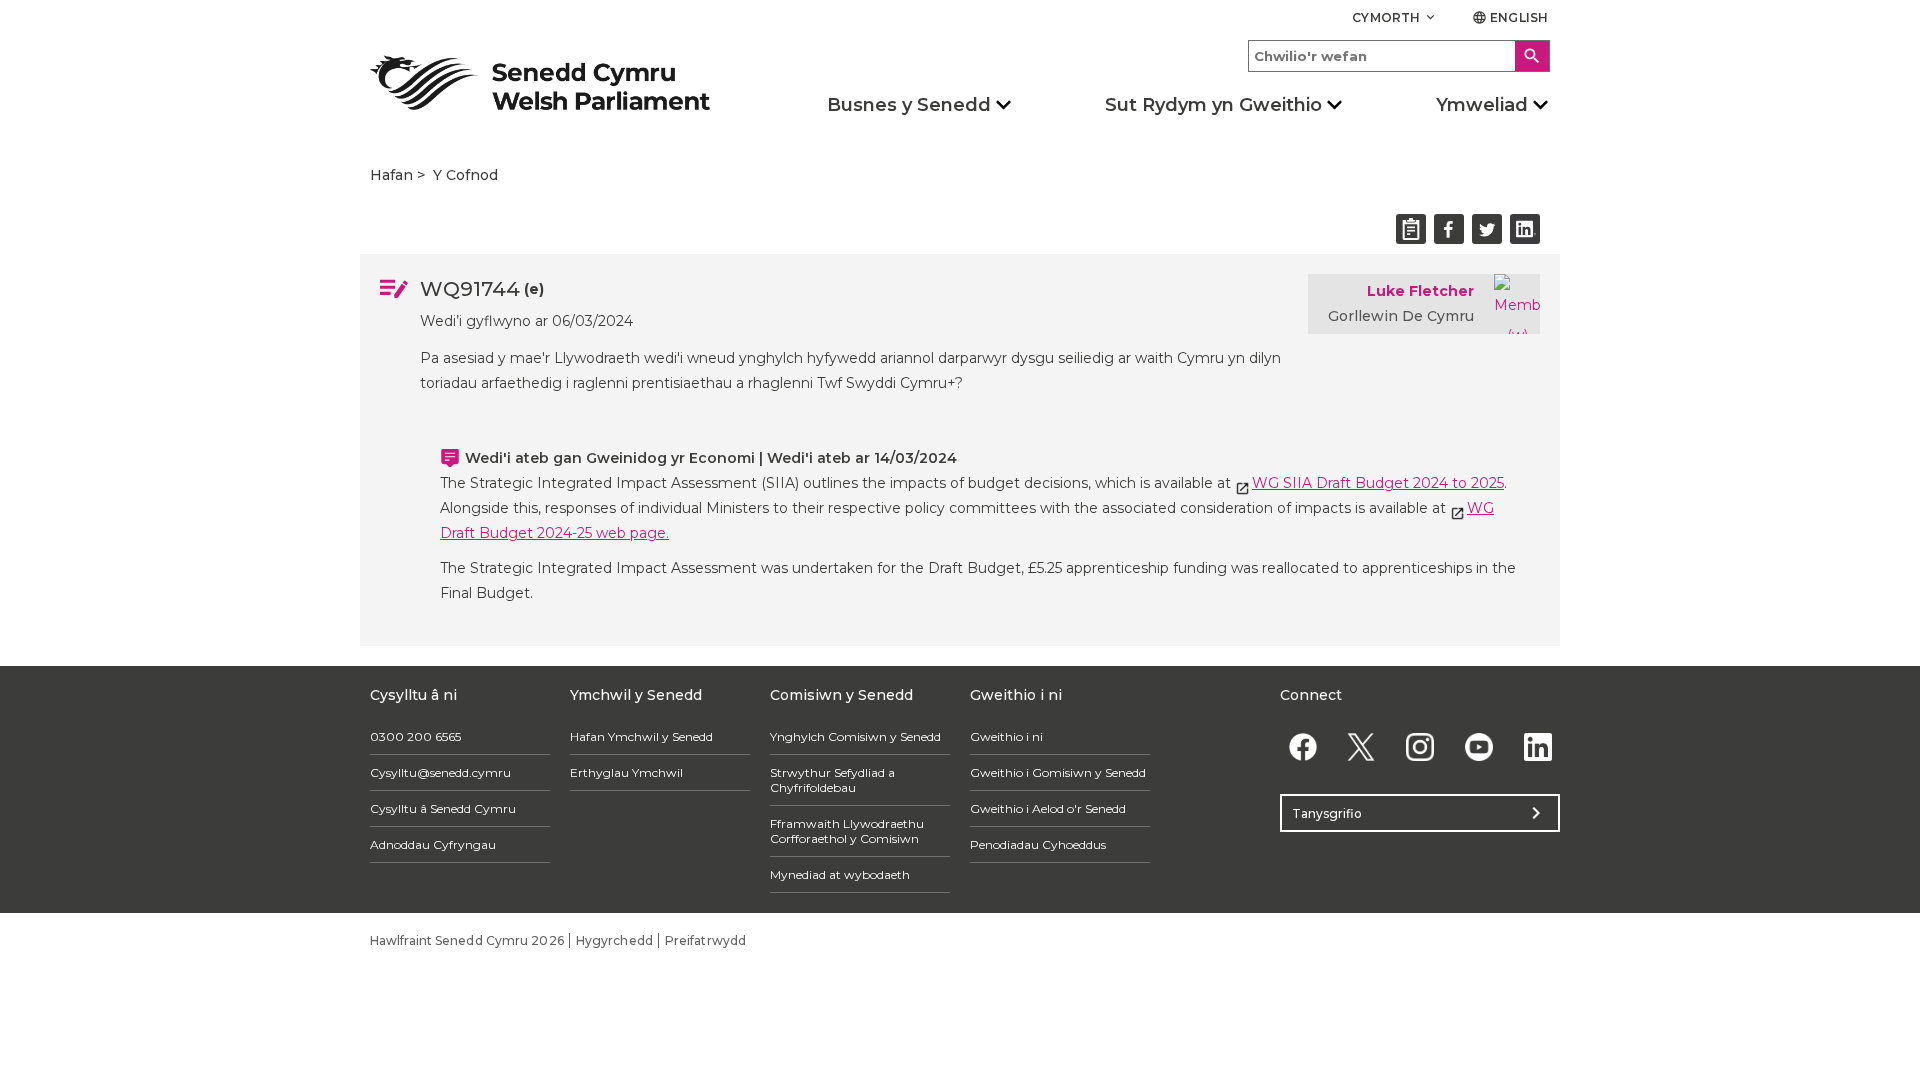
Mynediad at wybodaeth (840, 874)
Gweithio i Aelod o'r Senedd (1048, 808)
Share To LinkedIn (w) (1525, 229)
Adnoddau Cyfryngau (433, 844)
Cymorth (1395, 17)
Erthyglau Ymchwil (626, 772)
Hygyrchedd (614, 940)
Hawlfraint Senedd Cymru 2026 (467, 940)
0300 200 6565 (415, 736)
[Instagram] (1420, 746)
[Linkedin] (1537, 746)
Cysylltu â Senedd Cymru (443, 808)
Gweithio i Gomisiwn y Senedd (1058, 772)
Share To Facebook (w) (1449, 229)
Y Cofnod (465, 175)
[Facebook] (1302, 746)
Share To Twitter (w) (1487, 229)
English (1510, 17)
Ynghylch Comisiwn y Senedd (855, 736)
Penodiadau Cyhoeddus (1038, 844)
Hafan (391, 175)
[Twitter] (1361, 746)
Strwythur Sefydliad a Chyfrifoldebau (832, 780)
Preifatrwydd (705, 940)
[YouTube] (1478, 746)
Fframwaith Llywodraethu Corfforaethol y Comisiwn (847, 831)
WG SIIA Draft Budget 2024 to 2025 (1378, 483)
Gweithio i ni (1006, 736)
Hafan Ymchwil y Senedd (641, 736)
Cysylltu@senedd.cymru (440, 772)
